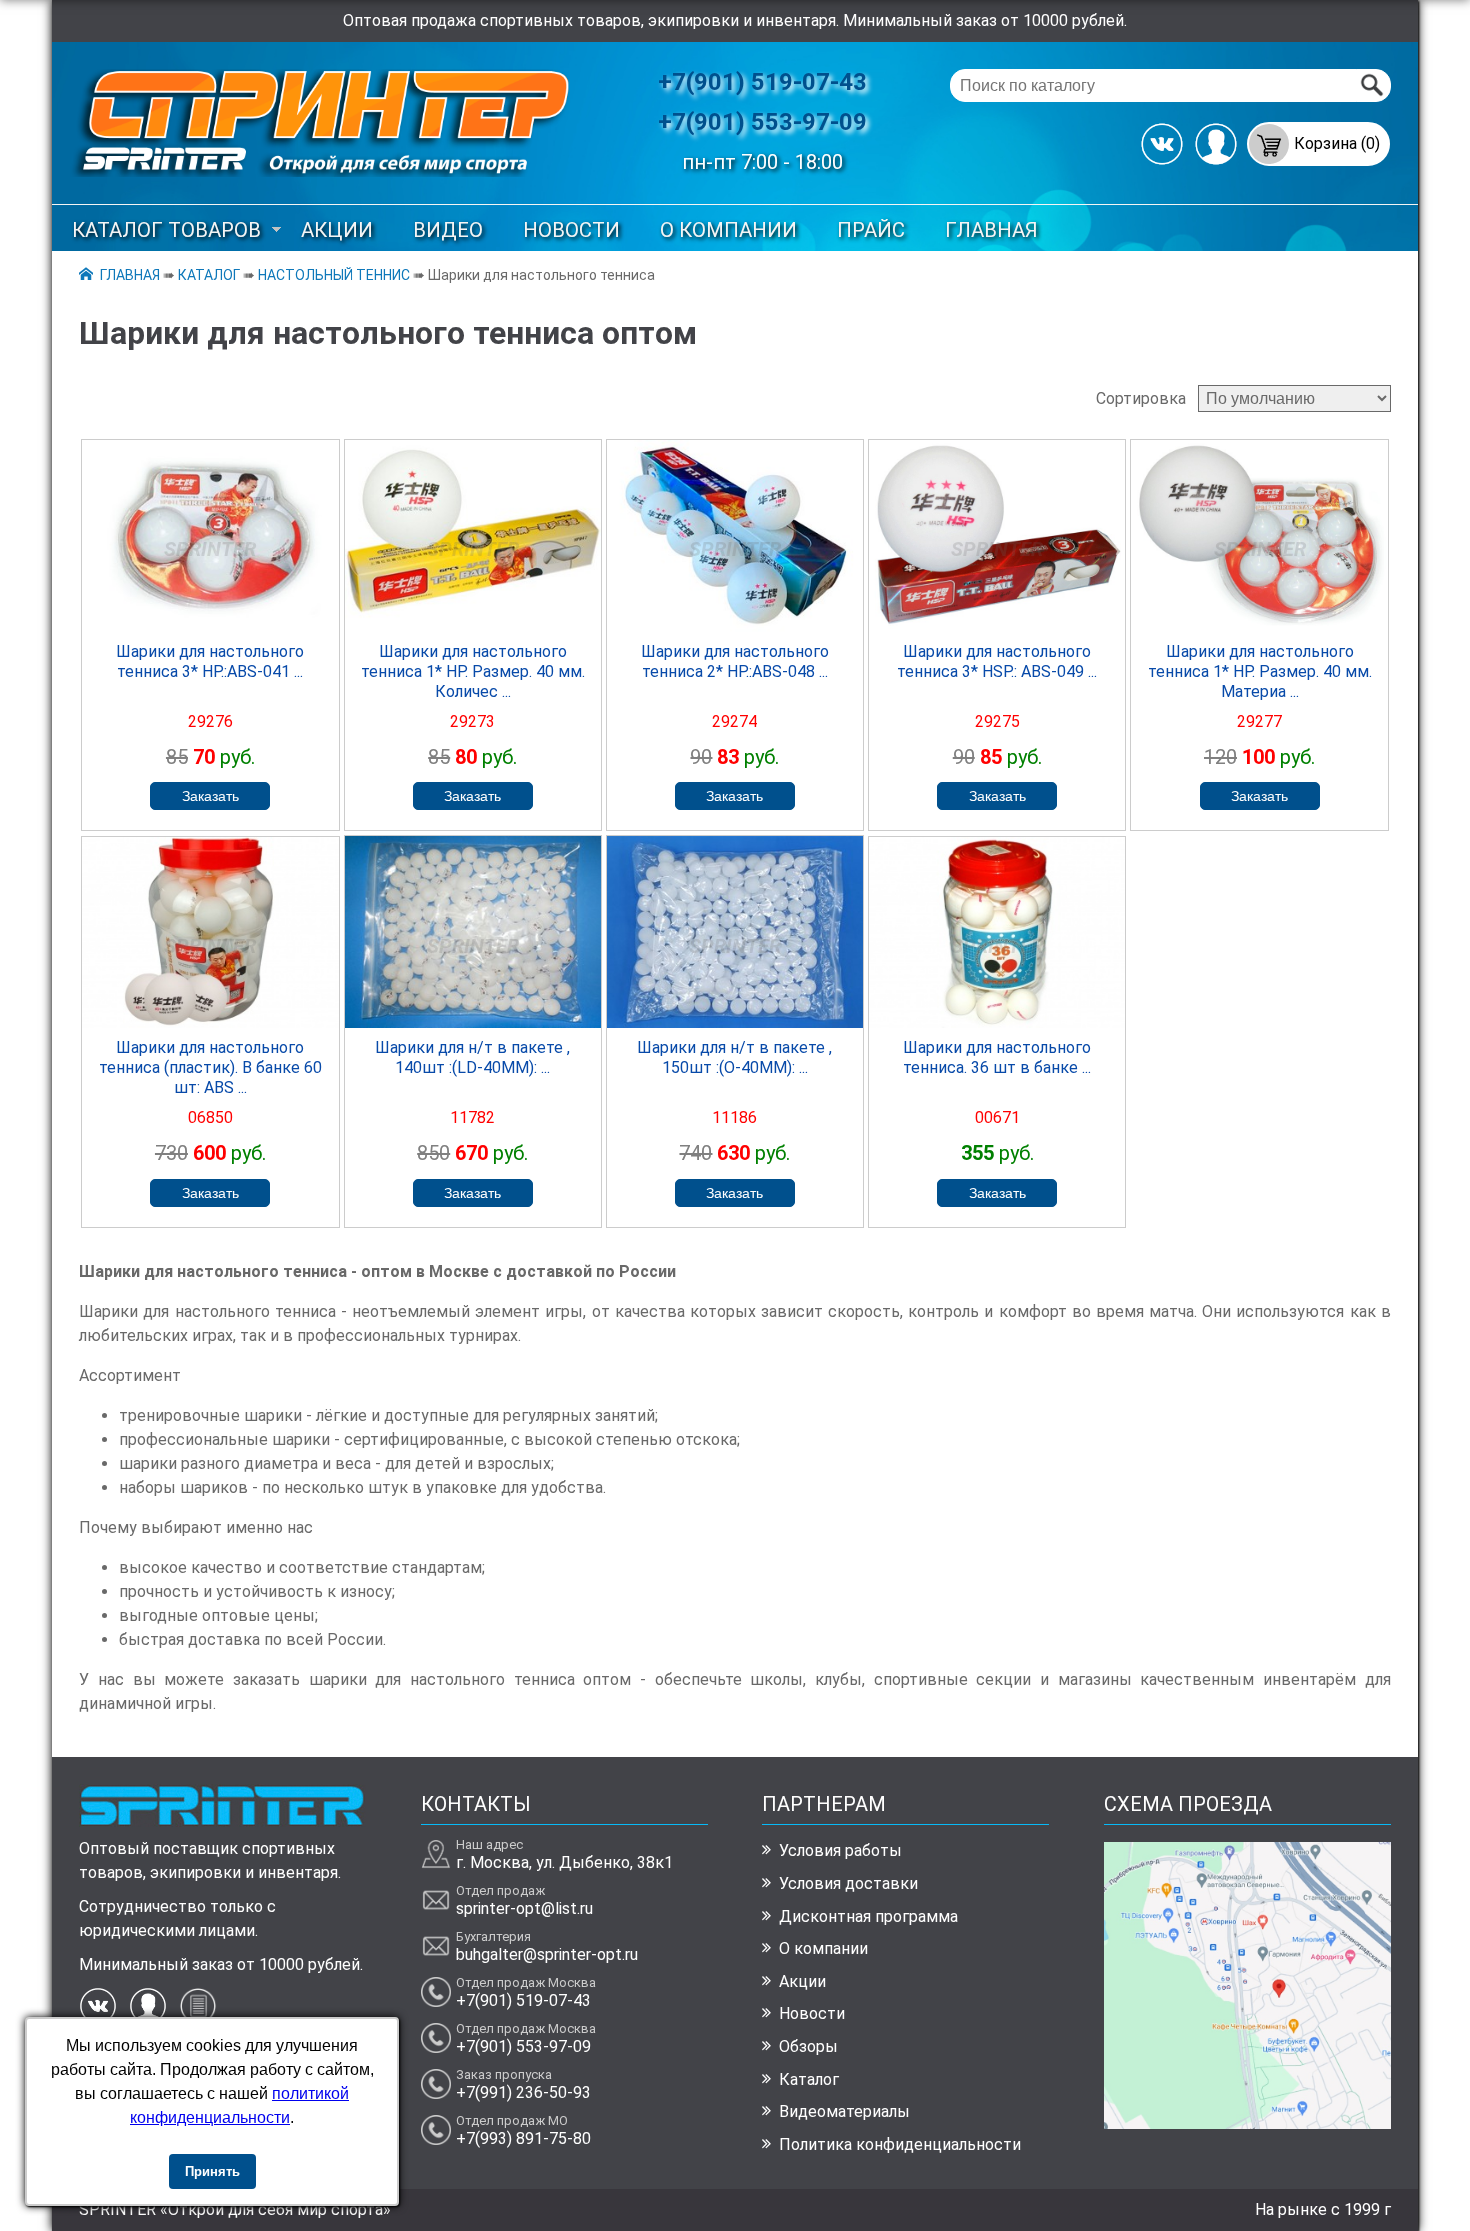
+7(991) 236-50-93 (523, 2092)
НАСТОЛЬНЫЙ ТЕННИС (334, 275)
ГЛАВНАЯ (991, 230)
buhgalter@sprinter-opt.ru (547, 1954)
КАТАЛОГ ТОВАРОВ (166, 230)
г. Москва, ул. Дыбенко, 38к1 (564, 1862)
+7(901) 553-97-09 (762, 122)
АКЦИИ (337, 230)
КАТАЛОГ (209, 275)
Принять (212, 2171)
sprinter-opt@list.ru (524, 1908)
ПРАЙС (871, 230)
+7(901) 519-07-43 (762, 82)
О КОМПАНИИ (728, 230)
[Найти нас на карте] (1247, 2123)
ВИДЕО (448, 230)
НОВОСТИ (571, 230)
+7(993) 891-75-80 (523, 2138)
